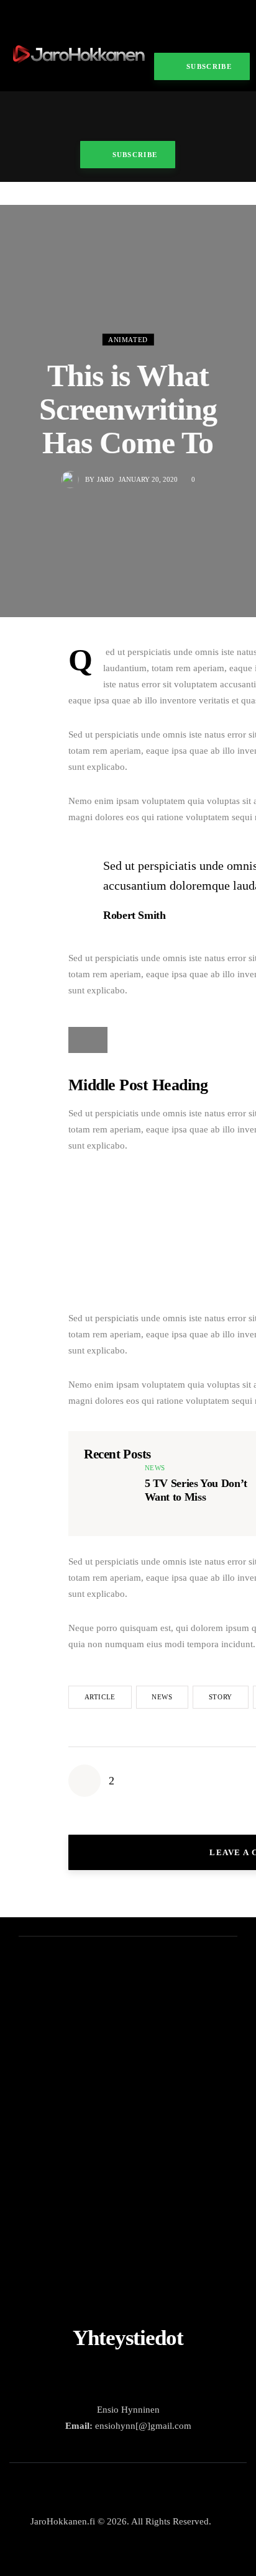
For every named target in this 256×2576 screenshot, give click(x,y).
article (100, 1697)
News (155, 1468)
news (162, 1697)
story (221, 1697)
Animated (128, 340)
